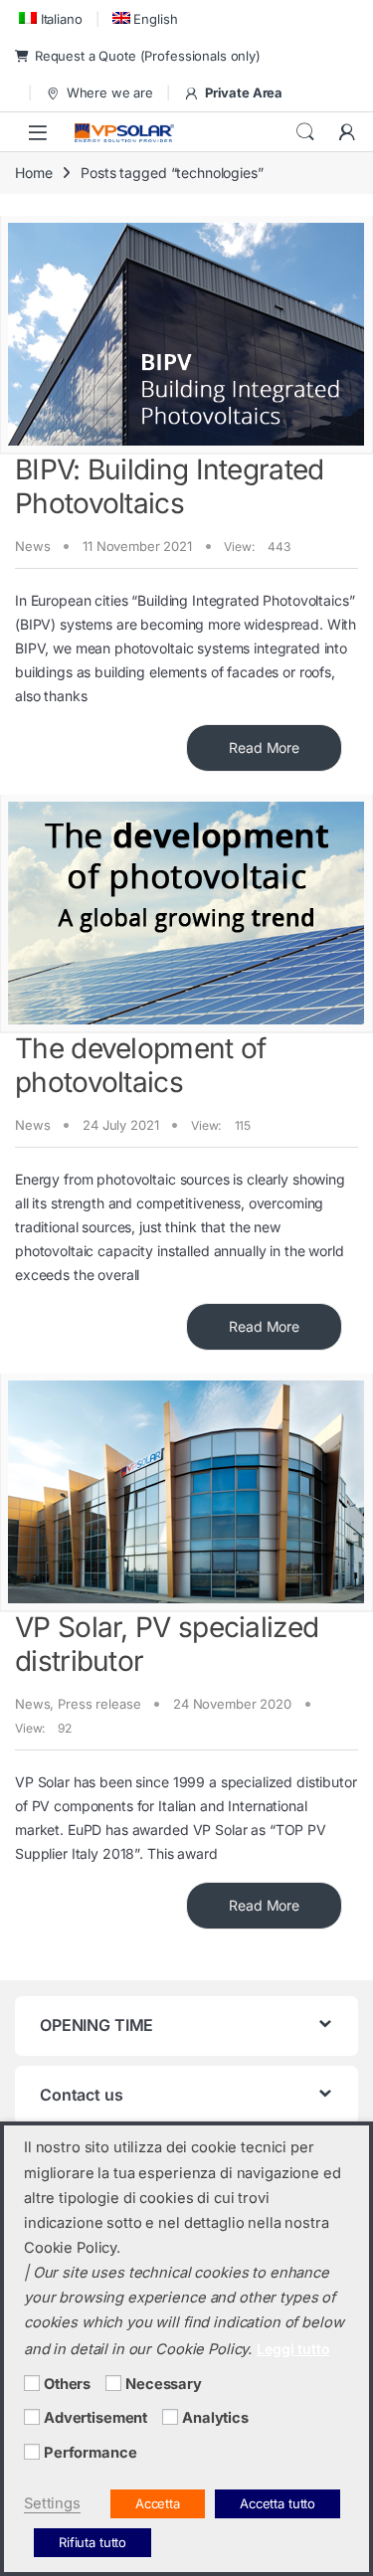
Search (305, 132)
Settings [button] (52, 2503)
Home (33, 173)
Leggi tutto (293, 2349)
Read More (264, 747)
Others (67, 2384)
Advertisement (95, 2418)
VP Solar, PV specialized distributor (167, 1644)
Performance (90, 2453)
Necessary (164, 2384)
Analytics (215, 2418)
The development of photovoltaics (140, 1065)
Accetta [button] (158, 2503)
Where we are (110, 92)
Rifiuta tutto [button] (93, 2542)
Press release (99, 1704)
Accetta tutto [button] (278, 2503)
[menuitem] (49, 18)
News (32, 546)
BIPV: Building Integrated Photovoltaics (170, 486)
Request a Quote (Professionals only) (148, 56)
